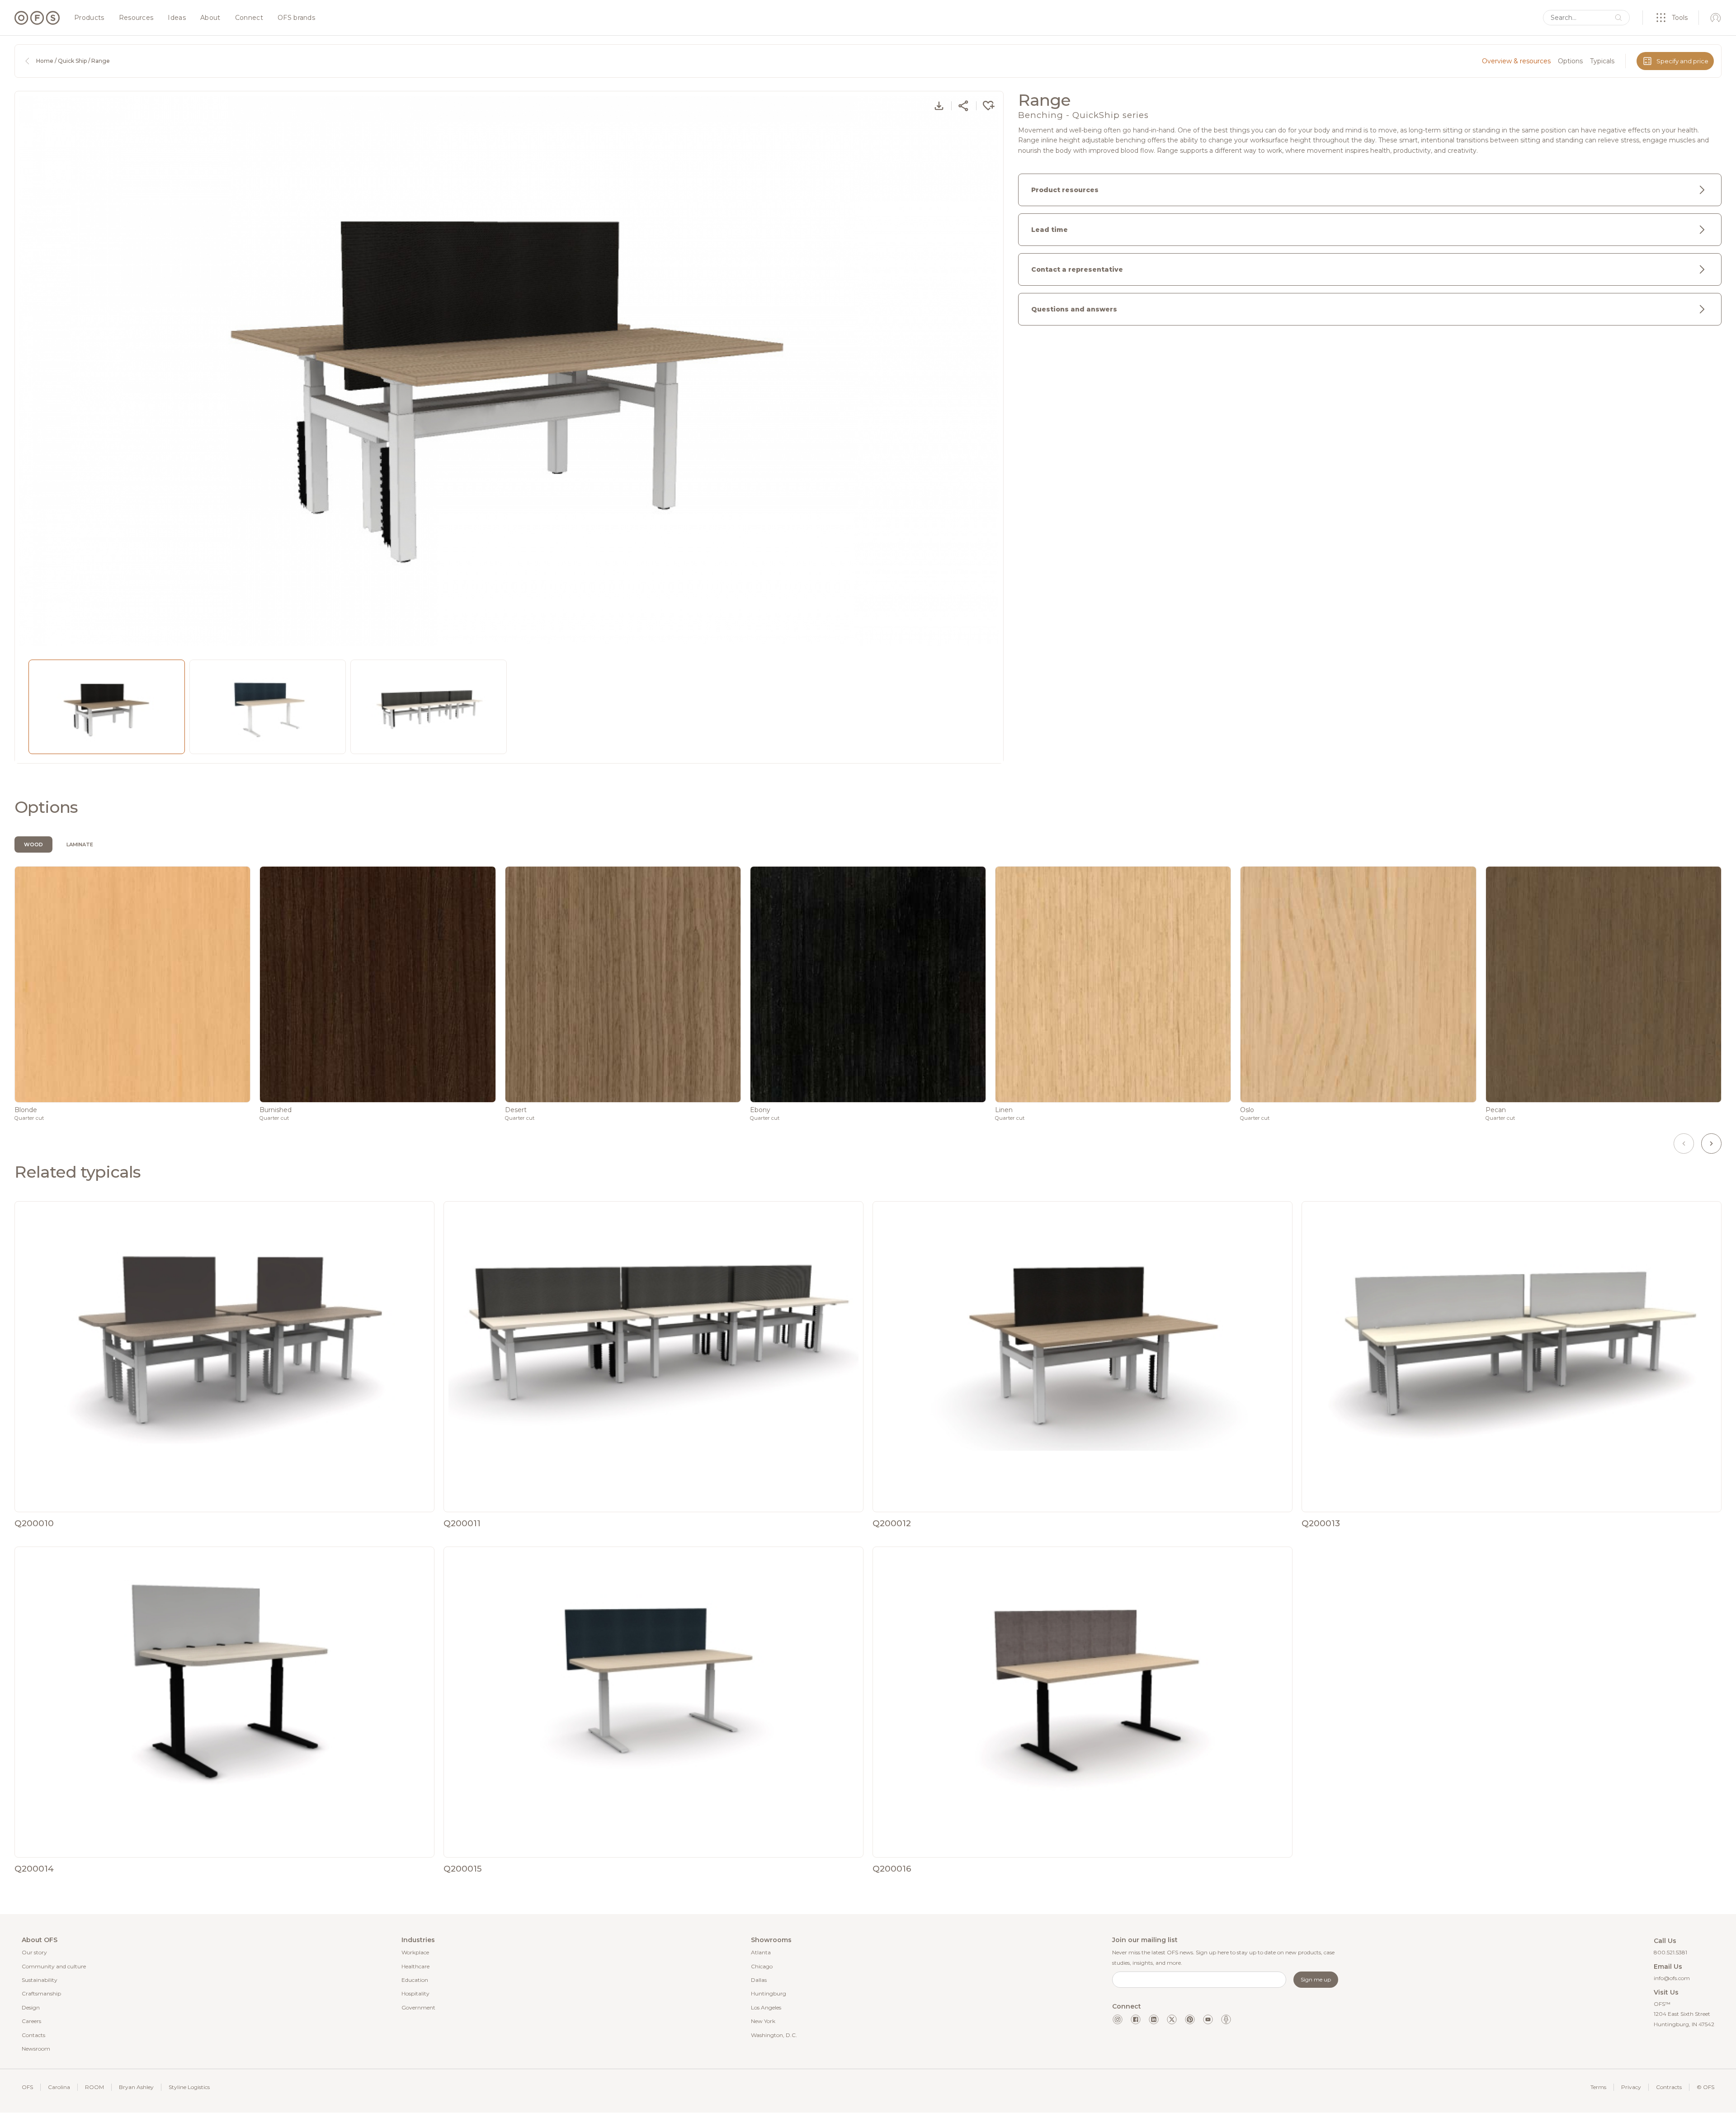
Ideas (177, 18)
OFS (27, 2087)
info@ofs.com (1672, 1978)
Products (89, 18)
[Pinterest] (1190, 2019)
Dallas (759, 1980)
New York (763, 2021)
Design (31, 2007)
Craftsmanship (41, 1993)
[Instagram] (1118, 2019)
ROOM (94, 2087)
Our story (34, 1952)
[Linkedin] (1154, 2019)
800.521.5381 (1670, 1952)
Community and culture (54, 1966)
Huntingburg (769, 1993)
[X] (1172, 2019)
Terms (1598, 2087)
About (210, 18)
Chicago (762, 1966)
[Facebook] (1136, 2019)
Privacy (1631, 2087)
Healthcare (415, 1966)
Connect (249, 18)
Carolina (59, 2087)
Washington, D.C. (774, 2035)
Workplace (415, 1952)
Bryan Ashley (136, 2087)
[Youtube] (1208, 2019)
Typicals (1602, 61)
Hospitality (415, 1993)
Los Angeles (766, 2007)
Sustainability (40, 1980)
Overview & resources (1516, 61)
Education (415, 1980)
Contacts (33, 2035)
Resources (136, 18)
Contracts (1669, 2087)
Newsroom (36, 2049)
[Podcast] (1226, 2019)
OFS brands (296, 18)
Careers (31, 2021)
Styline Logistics (189, 2087)
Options (1570, 61)
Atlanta (761, 1952)
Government (418, 2007)
